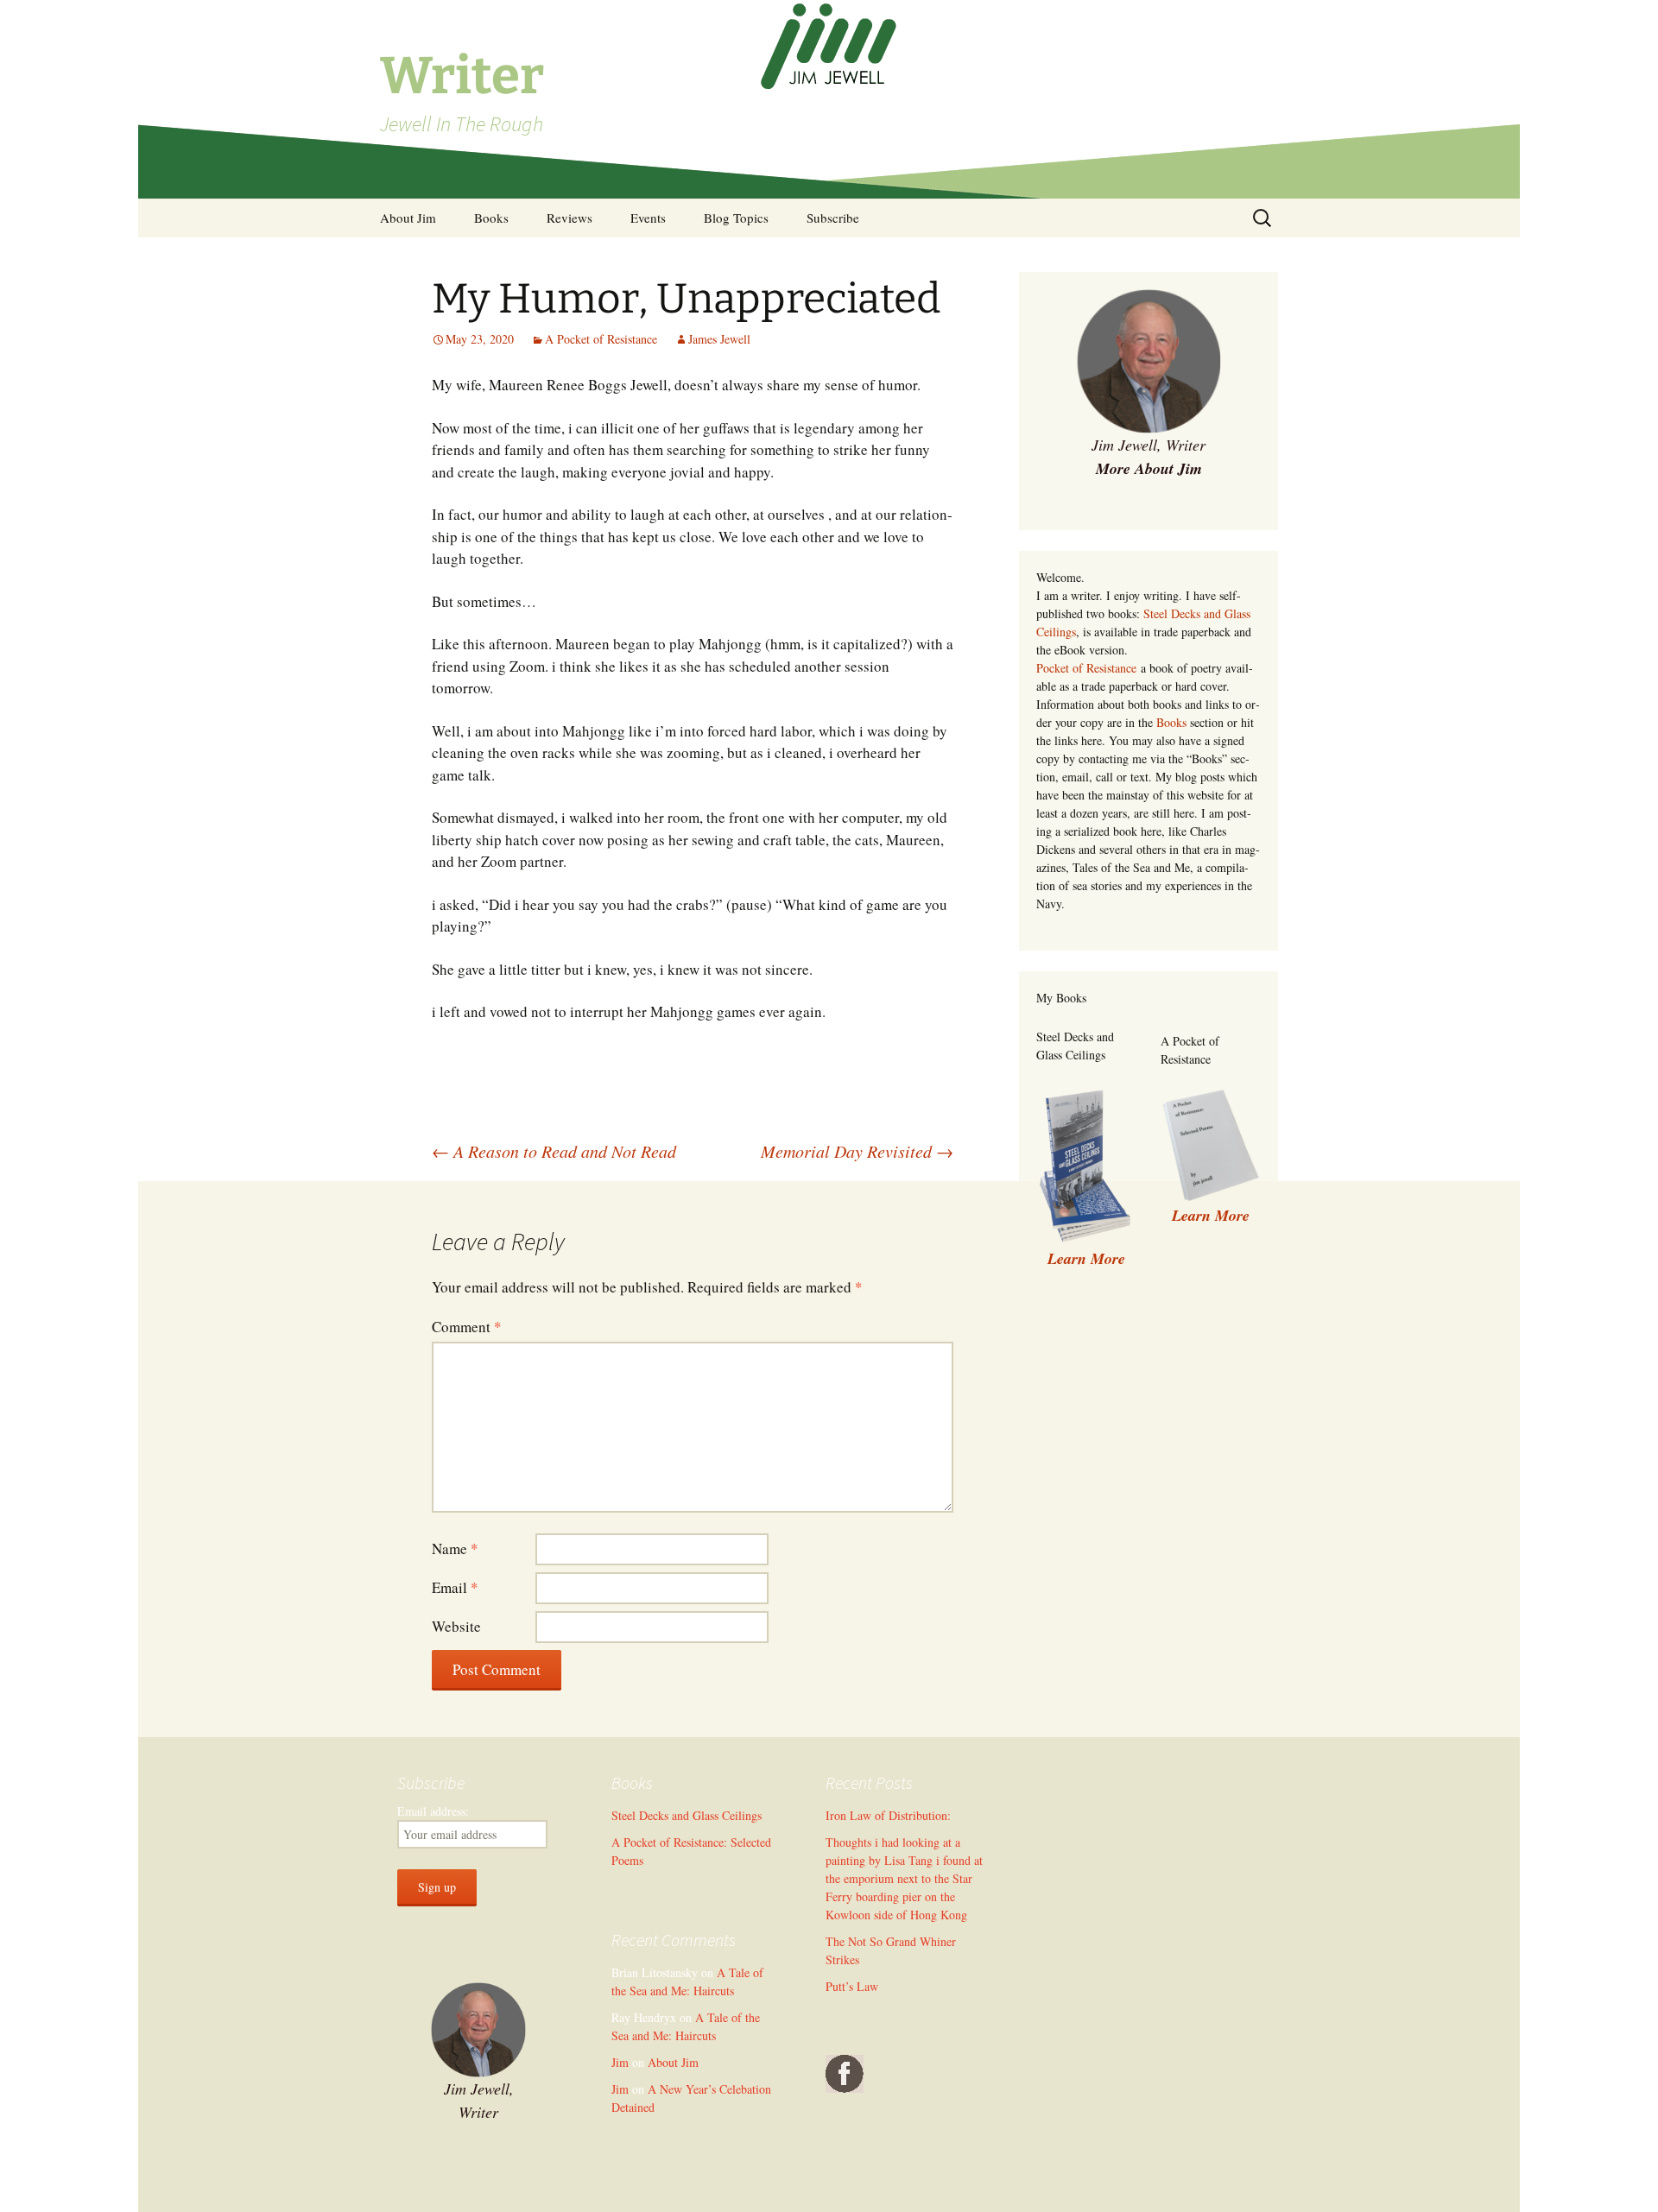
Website (456, 1626)
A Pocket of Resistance (601, 339)
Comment (467, 1327)
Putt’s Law (852, 1986)
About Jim (408, 218)
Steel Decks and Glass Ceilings (687, 1815)
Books (491, 218)
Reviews (570, 218)
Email (455, 1587)
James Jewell (719, 339)
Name (455, 1548)
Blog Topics (736, 218)
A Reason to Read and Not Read (554, 1151)
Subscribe (833, 218)
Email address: (433, 1811)
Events (648, 218)
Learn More (1211, 1215)
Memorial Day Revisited (857, 1151)
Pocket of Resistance (1086, 668)
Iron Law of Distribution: (888, 1815)
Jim (620, 2062)
